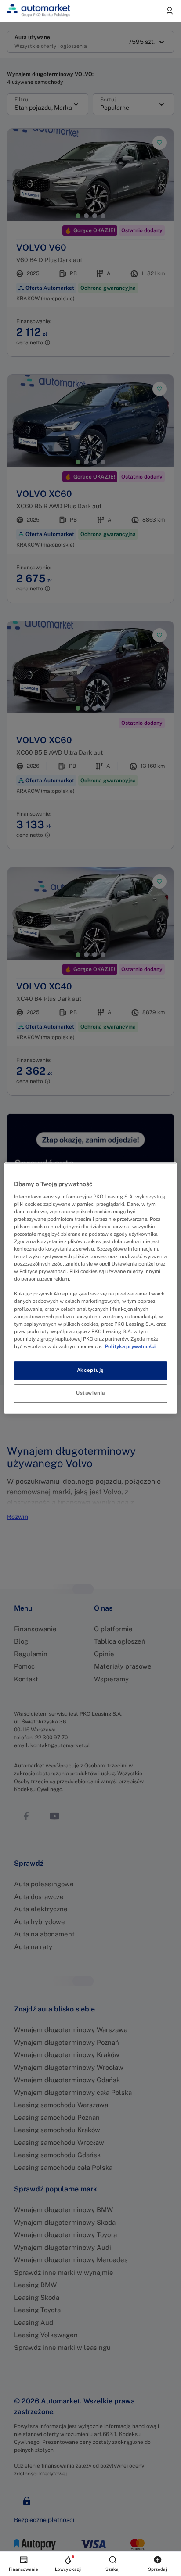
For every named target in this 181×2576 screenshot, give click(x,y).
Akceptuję (90, 1370)
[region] (90, 1288)
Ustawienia (90, 1393)
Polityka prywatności (130, 1346)
